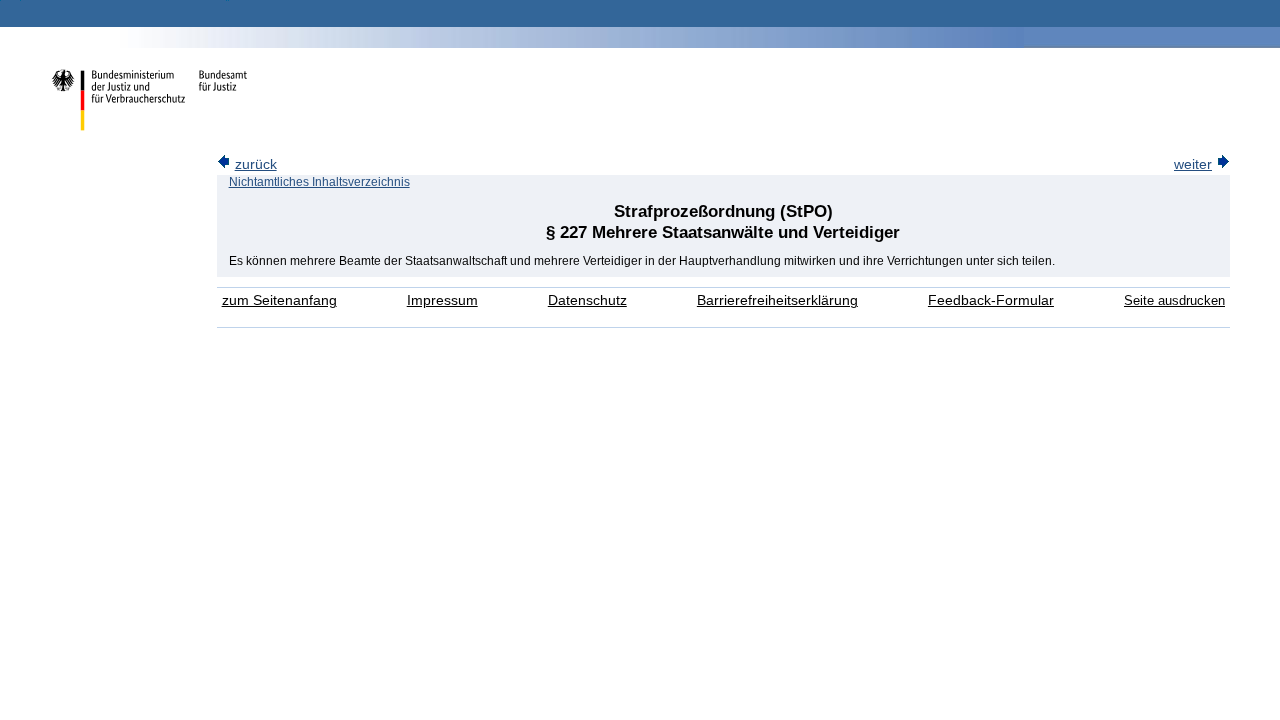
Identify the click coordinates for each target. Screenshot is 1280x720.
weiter (1193, 164)
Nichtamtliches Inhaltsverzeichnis (319, 182)
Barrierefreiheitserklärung (777, 300)
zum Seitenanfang (279, 300)
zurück (256, 164)
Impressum (442, 300)
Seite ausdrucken (1174, 300)
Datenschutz (587, 300)
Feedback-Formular (991, 300)
